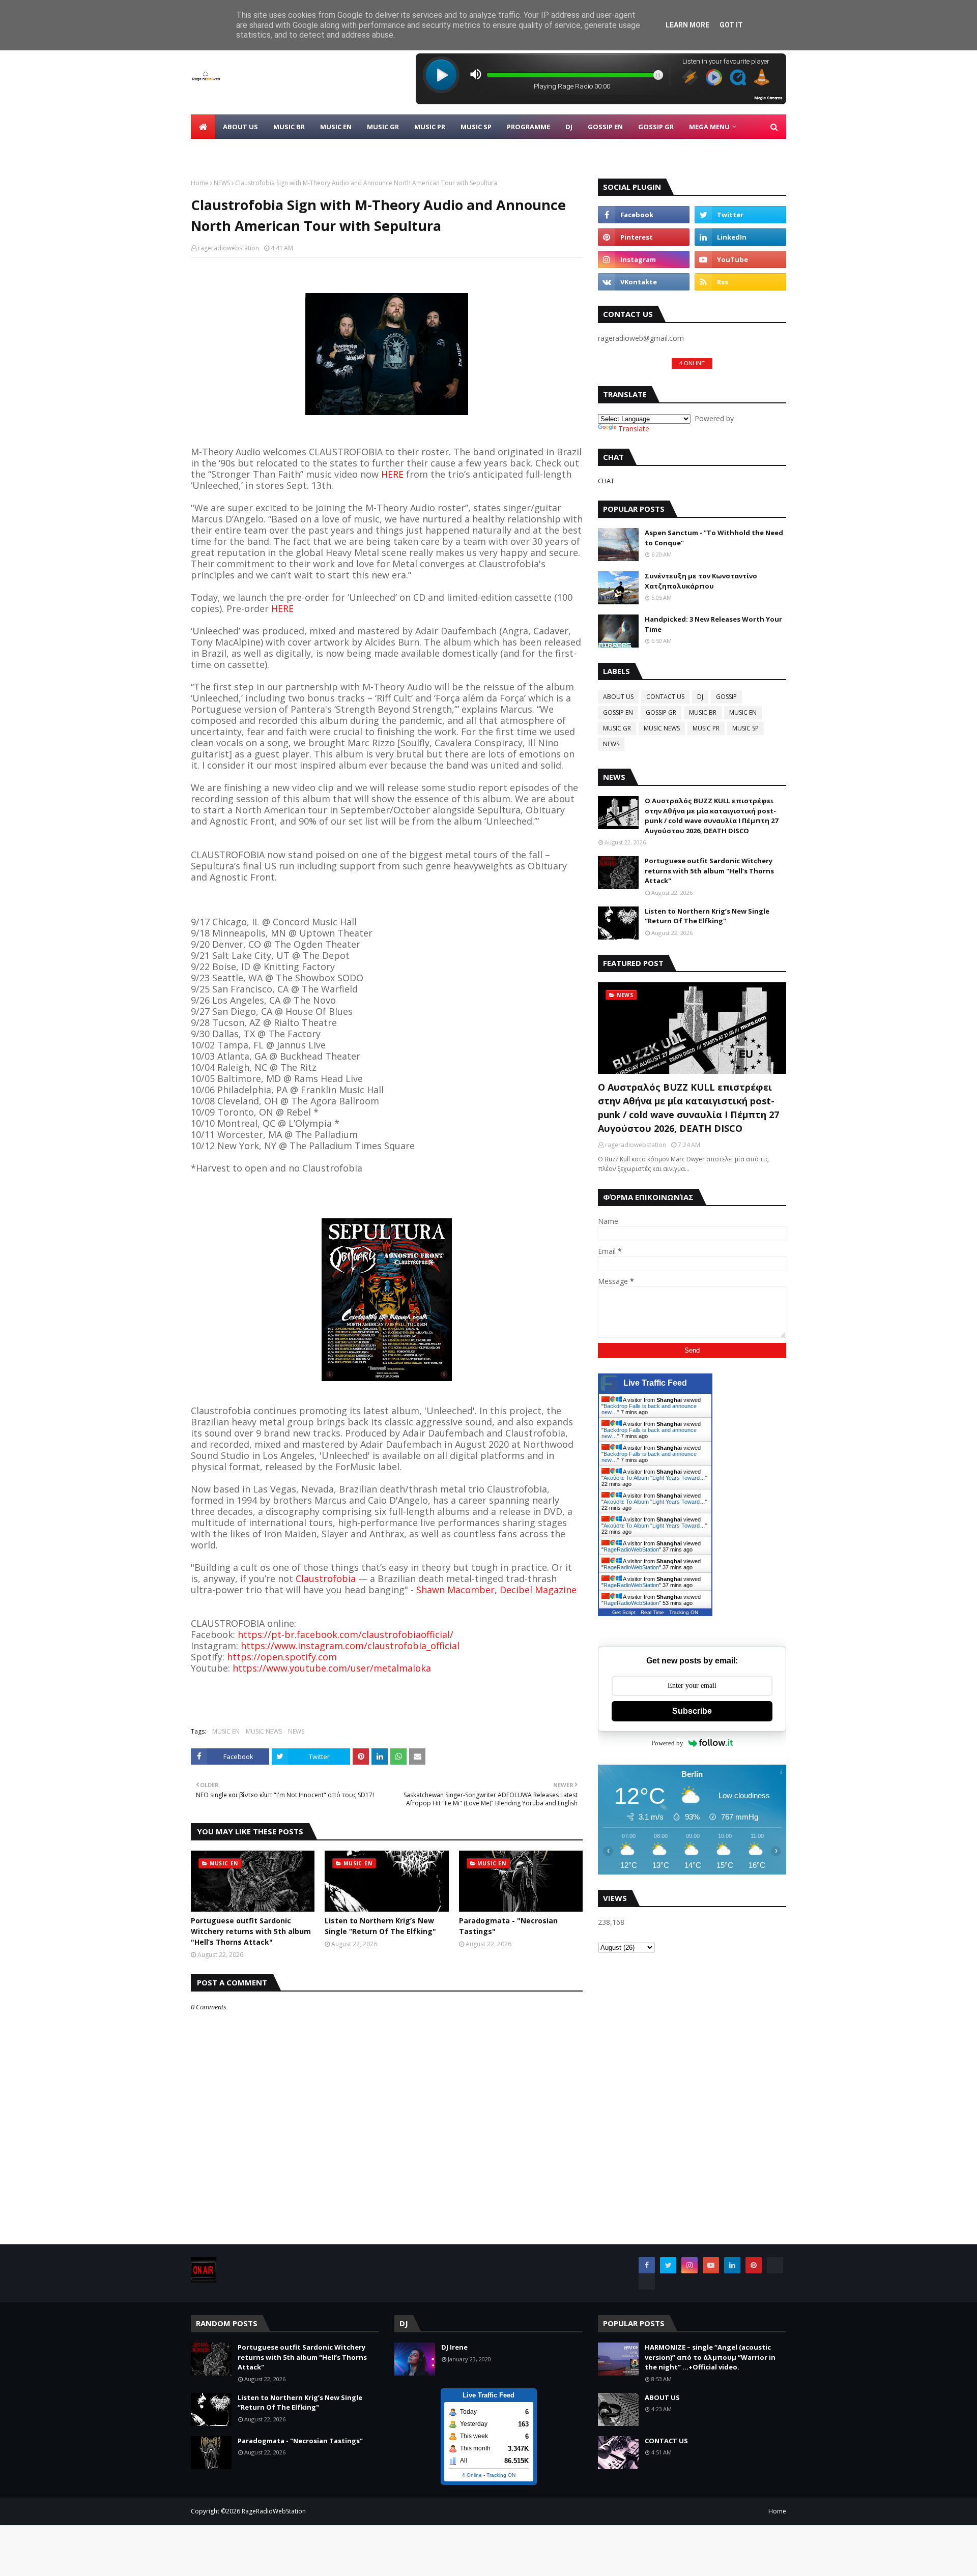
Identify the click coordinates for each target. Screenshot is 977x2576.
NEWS (222, 183)
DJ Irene (454, 2347)
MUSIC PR (706, 728)
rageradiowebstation (228, 248)
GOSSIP (726, 697)
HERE (392, 474)
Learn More (687, 25)
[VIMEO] (647, 2281)
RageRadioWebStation (631, 1549)
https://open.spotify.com (282, 1657)
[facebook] (644, 215)
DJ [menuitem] (569, 127)
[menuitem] (203, 127)
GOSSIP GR (661, 712)
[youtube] (740, 259)
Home (200, 183)
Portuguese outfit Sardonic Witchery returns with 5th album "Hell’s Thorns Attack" (251, 1931)
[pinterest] (644, 237)
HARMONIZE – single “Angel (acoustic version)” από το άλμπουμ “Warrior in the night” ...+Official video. (710, 2357)
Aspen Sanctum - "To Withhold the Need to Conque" (714, 538)
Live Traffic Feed (655, 1383)
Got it (731, 25)
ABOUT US (618, 697)
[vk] (644, 282)
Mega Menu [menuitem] (709, 127)
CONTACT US (665, 697)
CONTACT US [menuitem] (220, 151)
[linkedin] (740, 237)
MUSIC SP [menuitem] (476, 127)
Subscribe (692, 1711)
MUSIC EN (226, 1731)
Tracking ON (684, 1612)
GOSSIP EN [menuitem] (605, 127)
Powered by (667, 1743)
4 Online (472, 2475)
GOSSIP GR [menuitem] (656, 127)
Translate (634, 429)
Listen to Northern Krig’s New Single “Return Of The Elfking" (380, 1926)
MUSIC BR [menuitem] (289, 127)
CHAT (606, 481)
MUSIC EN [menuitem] (336, 127)
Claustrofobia (326, 1578)
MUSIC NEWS (264, 1731)
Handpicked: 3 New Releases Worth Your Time (713, 624)
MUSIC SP (745, 728)
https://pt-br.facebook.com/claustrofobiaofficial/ (346, 1634)
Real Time (652, 1612)
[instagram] (644, 259)
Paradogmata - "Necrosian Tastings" (508, 1926)
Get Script (624, 1612)
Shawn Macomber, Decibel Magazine (496, 1590)
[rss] (740, 282)
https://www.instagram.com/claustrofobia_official (350, 1646)
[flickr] (775, 2265)
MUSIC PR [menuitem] (430, 127)
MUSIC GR (617, 728)
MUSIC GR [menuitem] (383, 127)
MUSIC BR (703, 712)
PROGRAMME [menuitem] (528, 127)
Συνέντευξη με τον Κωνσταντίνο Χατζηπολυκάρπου (701, 581)
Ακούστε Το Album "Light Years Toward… (654, 1478)
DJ (700, 697)
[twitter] (740, 215)
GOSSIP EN (618, 712)
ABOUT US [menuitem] (240, 127)
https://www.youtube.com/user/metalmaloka (331, 1668)
